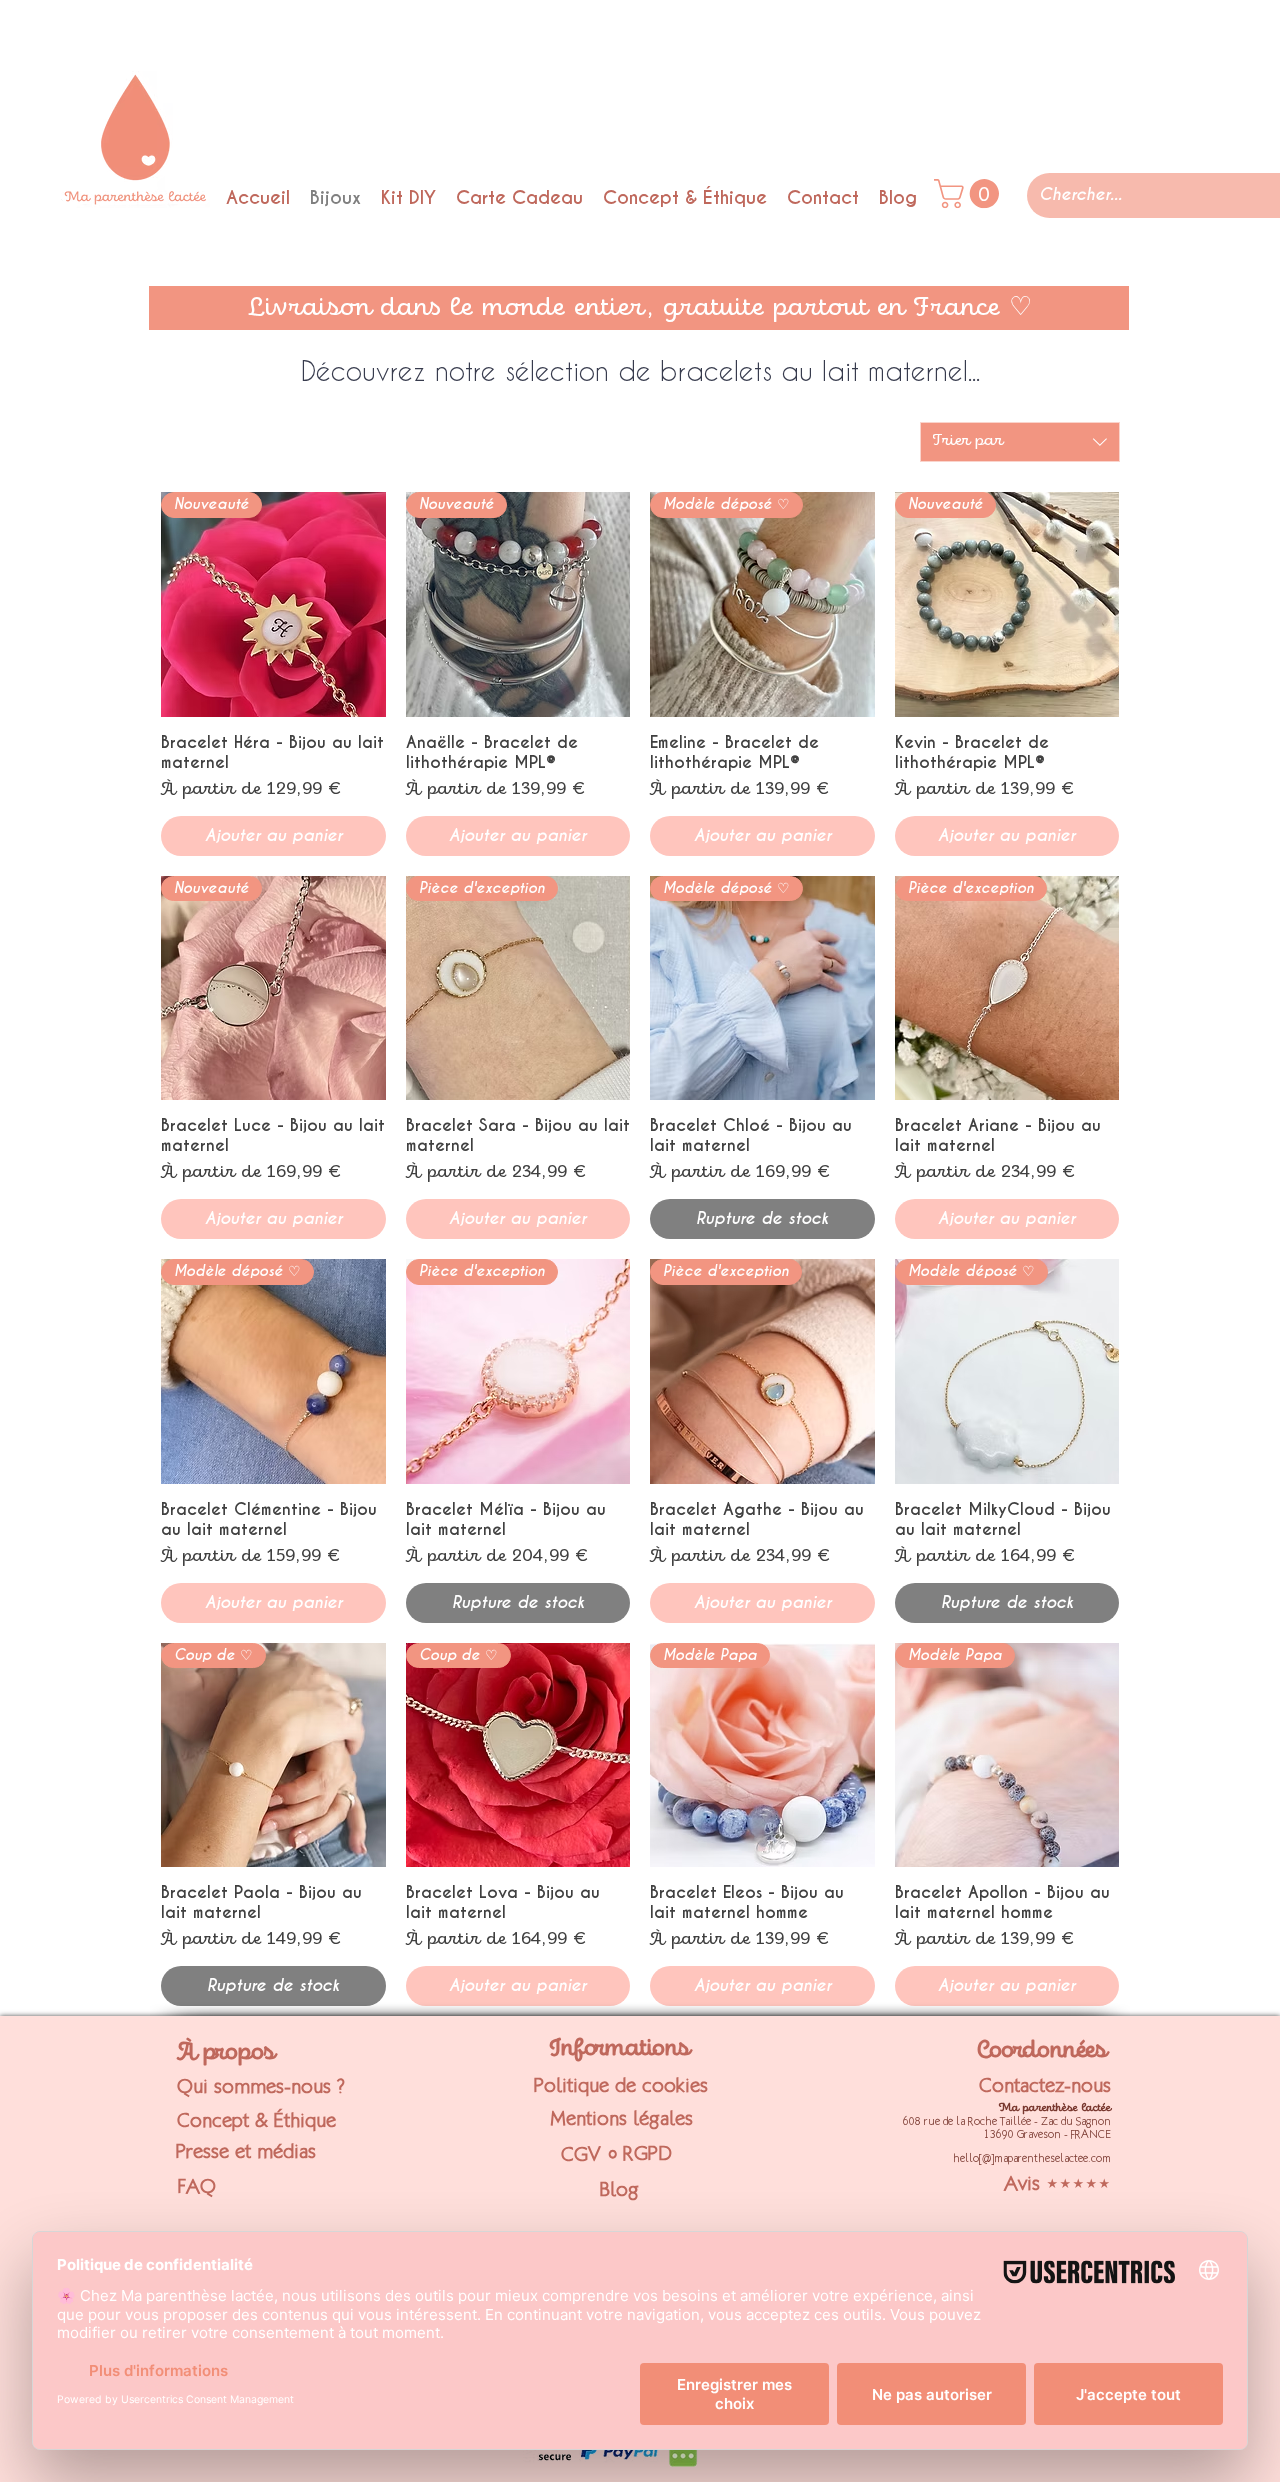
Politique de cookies (621, 2085)
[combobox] (1020, 442)
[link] (970, 193)
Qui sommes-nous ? (261, 2086)
